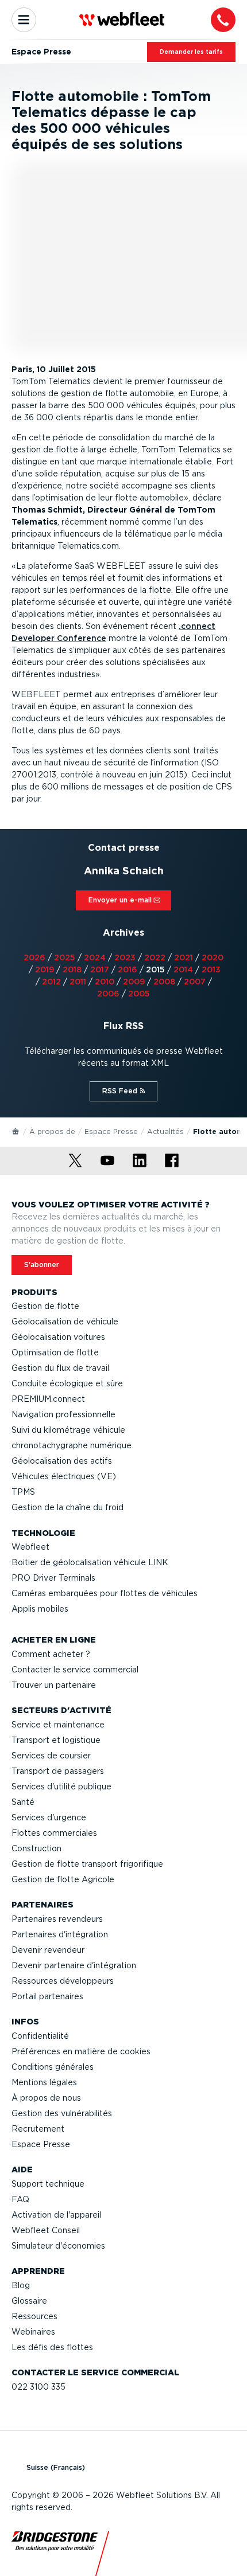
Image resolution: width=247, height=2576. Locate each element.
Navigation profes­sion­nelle (63, 1414)
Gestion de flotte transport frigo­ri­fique (87, 1864)
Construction (36, 1848)
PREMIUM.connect (48, 1399)
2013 (211, 970)
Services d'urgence (49, 1817)
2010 (105, 982)
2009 (134, 982)
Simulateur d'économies (58, 2246)
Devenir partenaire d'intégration (74, 1965)
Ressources (34, 2316)
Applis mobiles (40, 1609)
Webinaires (33, 2332)
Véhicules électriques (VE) (64, 1476)
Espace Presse (111, 1131)
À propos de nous (46, 2098)
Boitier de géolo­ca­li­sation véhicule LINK (90, 1562)
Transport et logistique (56, 1740)
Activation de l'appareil (56, 2215)
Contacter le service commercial (75, 1670)
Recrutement (38, 2129)
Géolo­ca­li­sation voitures (58, 1337)
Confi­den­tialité (40, 2036)
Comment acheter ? (51, 1654)
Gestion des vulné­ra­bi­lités (62, 2113)
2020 (213, 957)
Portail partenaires (47, 1996)
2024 (95, 957)
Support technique (48, 2184)
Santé (23, 1802)
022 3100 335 (38, 2387)
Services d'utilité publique (61, 1787)
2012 (51, 982)
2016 (128, 970)
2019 (45, 970)
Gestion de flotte (45, 1306)
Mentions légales (44, 2082)
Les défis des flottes (52, 2347)
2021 (184, 957)
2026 (34, 957)
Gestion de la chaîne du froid (67, 1507)
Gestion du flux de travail (60, 1368)
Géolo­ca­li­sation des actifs (62, 1461)
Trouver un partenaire (54, 1685)
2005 (139, 994)
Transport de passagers (58, 1771)
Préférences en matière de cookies (81, 2051)
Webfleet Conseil (46, 2230)
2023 (125, 957)
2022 (155, 957)
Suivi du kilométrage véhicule (68, 1430)
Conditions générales (53, 2067)
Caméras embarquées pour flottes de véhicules (105, 1593)
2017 (100, 970)
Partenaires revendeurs (57, 1919)
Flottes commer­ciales (54, 1833)
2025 (65, 957)
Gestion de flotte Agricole (63, 1879)
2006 (108, 994)
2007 (195, 982)
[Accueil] (16, 1131)
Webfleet (30, 1547)
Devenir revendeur (48, 1950)
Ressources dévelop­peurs (63, 1981)
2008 (164, 982)
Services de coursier (51, 1756)
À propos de (52, 1131)
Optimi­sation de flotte (55, 1353)
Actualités (165, 1131)
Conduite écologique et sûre (67, 1383)
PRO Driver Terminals (53, 1578)
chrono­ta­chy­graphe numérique (72, 1445)
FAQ (20, 2199)
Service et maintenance (58, 1725)
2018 (72, 970)
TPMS (23, 1492)
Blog (21, 2285)
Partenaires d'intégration (60, 1934)
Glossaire (29, 2301)
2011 (78, 982)
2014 (183, 970)
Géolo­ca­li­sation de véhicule (65, 1322)
